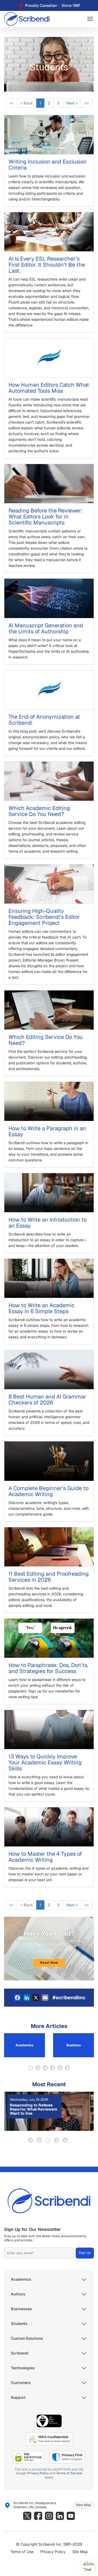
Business (74, 2045)
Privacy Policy (38, 2473)
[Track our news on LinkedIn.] (60, 2516)
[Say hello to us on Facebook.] (38, 2516)
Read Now (49, 1963)
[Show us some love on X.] (27, 2516)
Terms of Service (69, 2473)
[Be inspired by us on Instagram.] (49, 2516)
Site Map (80, 2552)
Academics (24, 2045)
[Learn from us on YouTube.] (71, 2516)
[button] (90, 19)
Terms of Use (22, 2552)
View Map (83, 2505)
